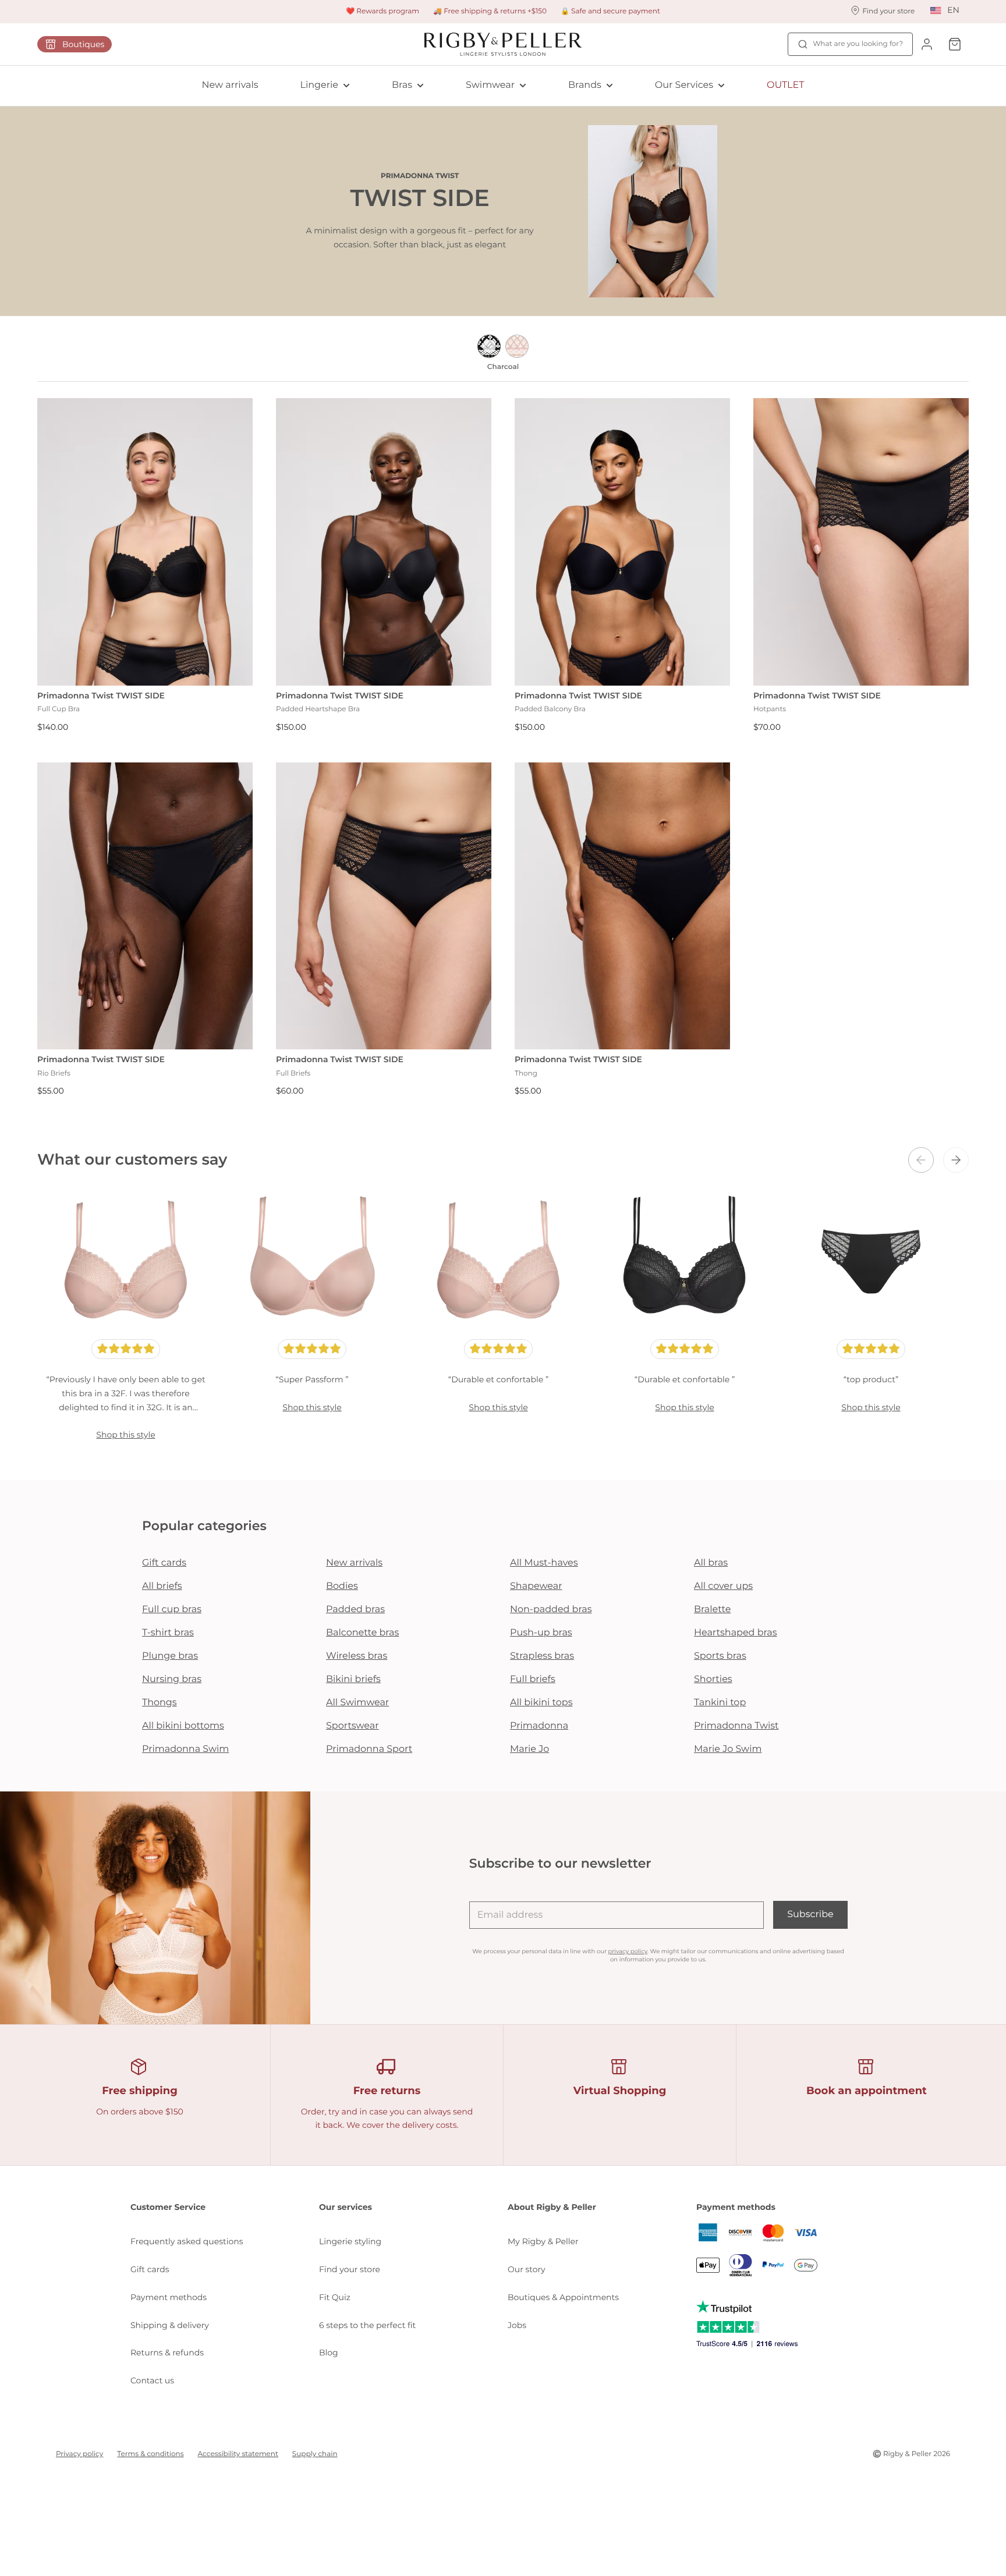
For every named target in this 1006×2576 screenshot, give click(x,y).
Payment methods (169, 2297)
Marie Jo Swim (728, 1749)
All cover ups (723, 1586)
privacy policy (628, 1951)
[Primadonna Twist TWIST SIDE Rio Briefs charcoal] (145, 906)
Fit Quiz (335, 2297)
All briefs (162, 1586)
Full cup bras (172, 1610)
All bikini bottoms (183, 1726)
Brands (585, 85)
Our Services (684, 85)
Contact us (152, 2380)
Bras (402, 85)
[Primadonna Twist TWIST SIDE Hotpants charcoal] (861, 542)
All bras (711, 1563)
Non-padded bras (551, 1610)
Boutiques (83, 44)
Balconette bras (362, 1633)
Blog (329, 2353)
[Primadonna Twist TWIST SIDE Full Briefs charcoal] (384, 906)
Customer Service (168, 2207)
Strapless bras (542, 1656)
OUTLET (785, 85)
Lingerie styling (350, 2241)
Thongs (160, 1703)
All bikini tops (541, 1703)
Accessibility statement (238, 2454)
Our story (527, 2269)
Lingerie (319, 85)
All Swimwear (357, 1703)
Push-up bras (541, 1633)
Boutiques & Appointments (563, 2297)
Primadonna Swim (185, 1749)
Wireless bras (357, 1656)
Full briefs (533, 1679)
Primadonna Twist (736, 1726)
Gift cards (164, 1563)
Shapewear (536, 1586)
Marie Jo (529, 1749)
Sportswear (353, 1726)
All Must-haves (544, 1563)
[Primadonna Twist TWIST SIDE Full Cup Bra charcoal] (145, 542)
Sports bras (720, 1656)
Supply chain (315, 2454)
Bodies (342, 1586)
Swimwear (490, 85)
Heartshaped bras (736, 1633)
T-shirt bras (168, 1633)
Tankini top (720, 1703)
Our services (346, 2207)
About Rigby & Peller (552, 2207)
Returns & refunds (167, 2353)
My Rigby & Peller (543, 2241)
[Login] (927, 44)
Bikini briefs (353, 1679)
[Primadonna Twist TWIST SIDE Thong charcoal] (622, 906)
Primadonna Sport (369, 1749)
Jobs (517, 2325)
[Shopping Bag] (955, 44)
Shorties (713, 1679)
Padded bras (355, 1610)
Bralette (712, 1610)
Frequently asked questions (187, 2241)
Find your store (350, 2269)
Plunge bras (170, 1656)
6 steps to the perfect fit (367, 2325)
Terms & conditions (150, 2454)
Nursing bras (172, 1679)
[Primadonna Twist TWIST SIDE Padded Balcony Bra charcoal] (622, 542)
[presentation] (921, 1160)
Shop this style (125, 1435)
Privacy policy (79, 2454)
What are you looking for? (858, 44)
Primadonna (539, 1726)
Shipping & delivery (170, 2325)
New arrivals (230, 85)
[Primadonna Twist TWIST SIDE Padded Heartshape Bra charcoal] (384, 542)
